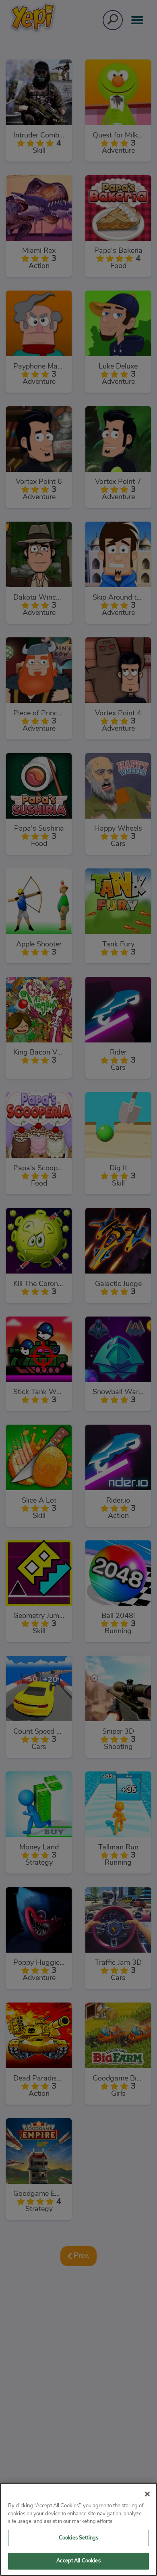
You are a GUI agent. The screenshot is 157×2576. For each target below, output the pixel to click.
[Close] (147, 2494)
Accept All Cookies (78, 2561)
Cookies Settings (78, 2538)
